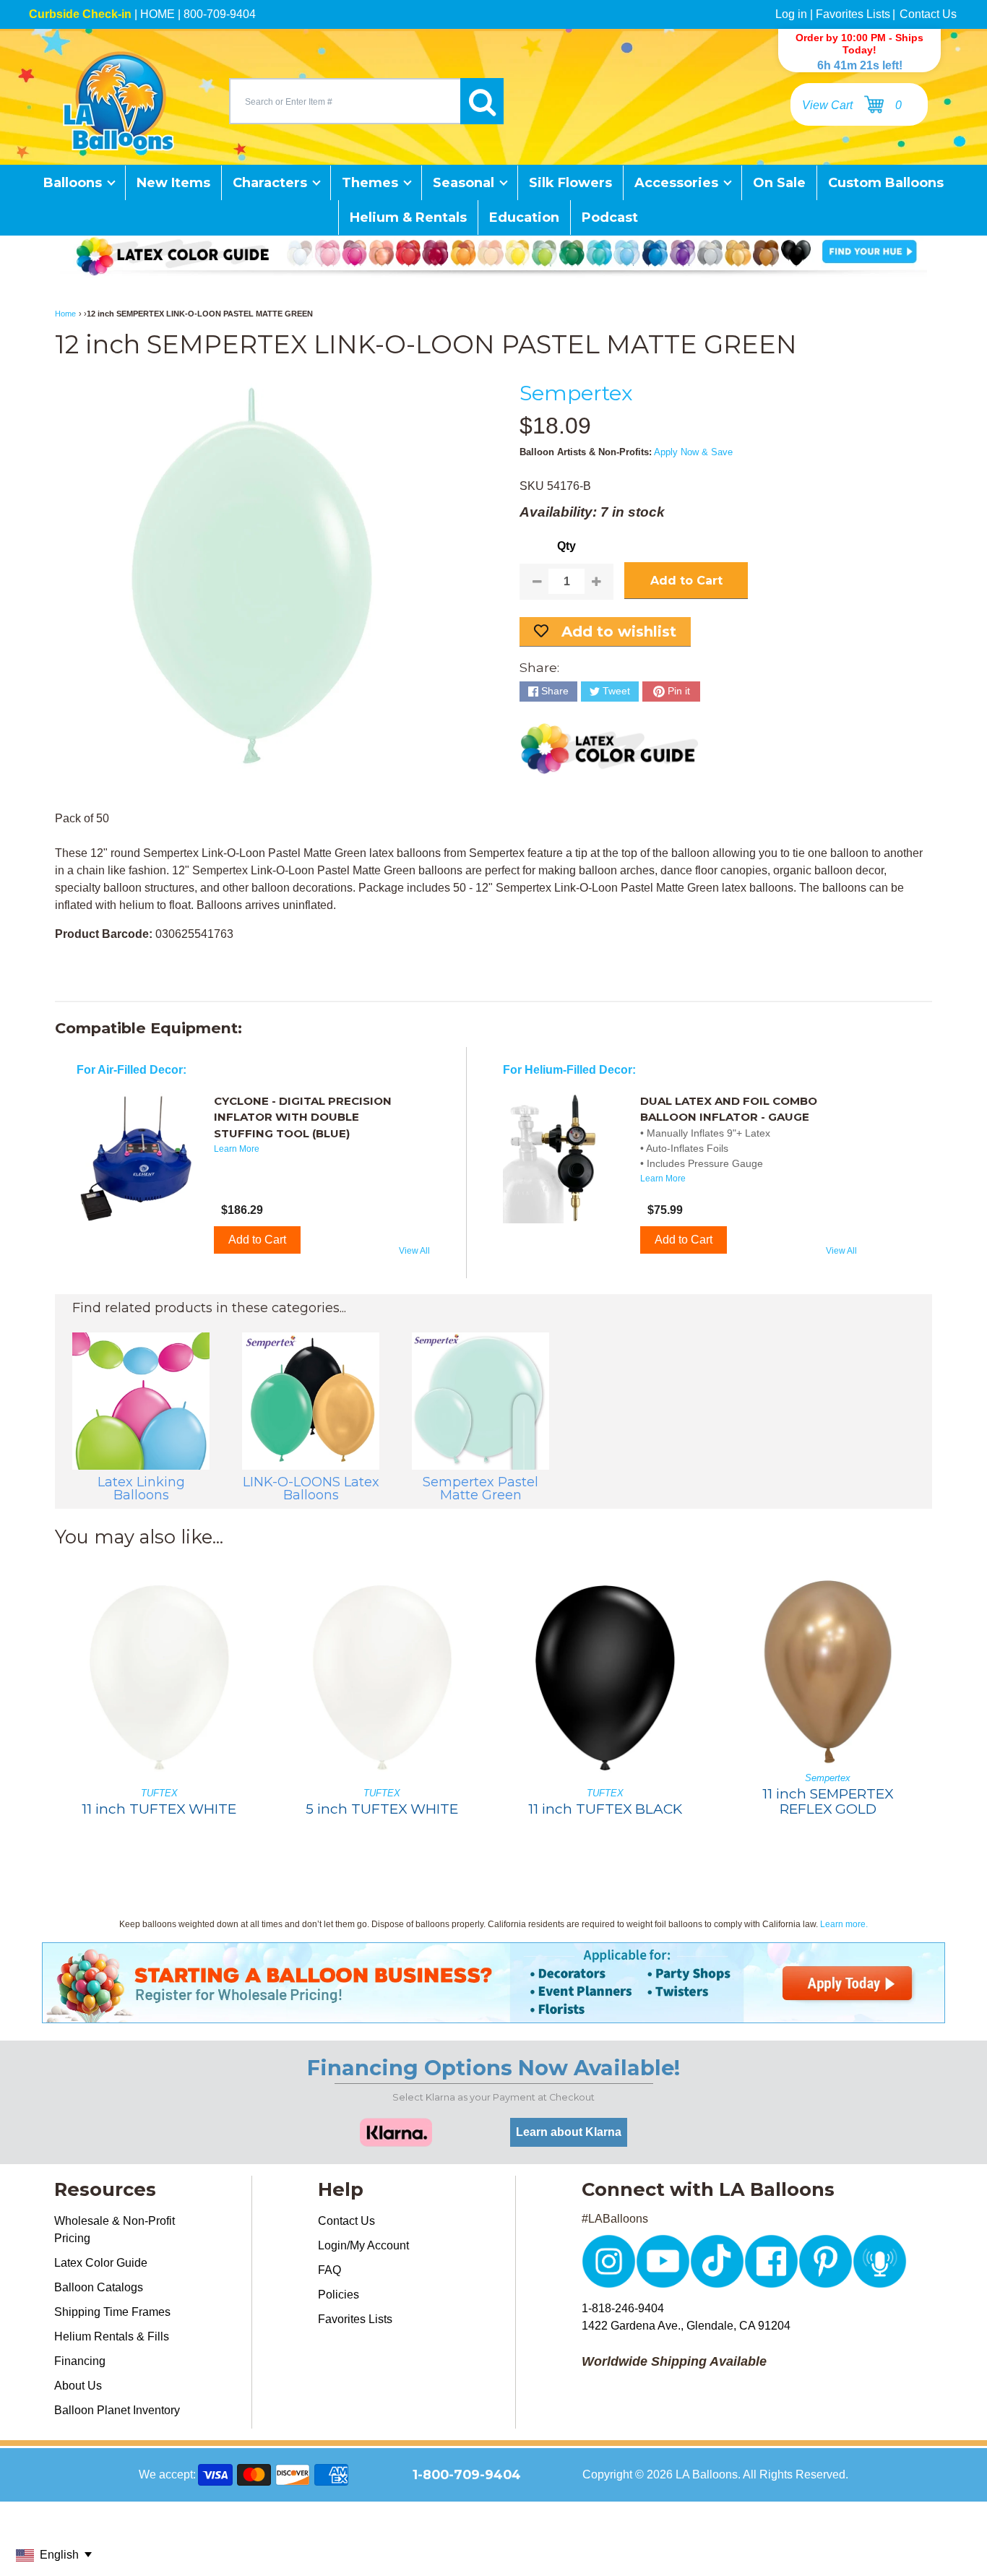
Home (65, 314)
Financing (80, 2361)
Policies (339, 2295)
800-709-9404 (220, 14)
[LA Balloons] (118, 101)
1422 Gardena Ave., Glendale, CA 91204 (686, 2326)
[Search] (482, 101)
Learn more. (844, 1924)
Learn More (237, 1149)
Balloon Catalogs (99, 2287)
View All (414, 1251)
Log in (791, 14)
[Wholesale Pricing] (493, 2014)
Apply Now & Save (693, 452)
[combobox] (345, 101)
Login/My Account (363, 2245)
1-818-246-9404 (623, 2308)
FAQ (329, 2270)
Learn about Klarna (569, 2132)
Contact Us (928, 14)
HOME (158, 14)
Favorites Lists (853, 14)
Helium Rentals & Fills (112, 2336)
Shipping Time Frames (112, 2312)
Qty (566, 546)
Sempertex (576, 393)
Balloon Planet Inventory (117, 2410)
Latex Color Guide (101, 2263)
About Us (78, 2386)
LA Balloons (707, 2474)
